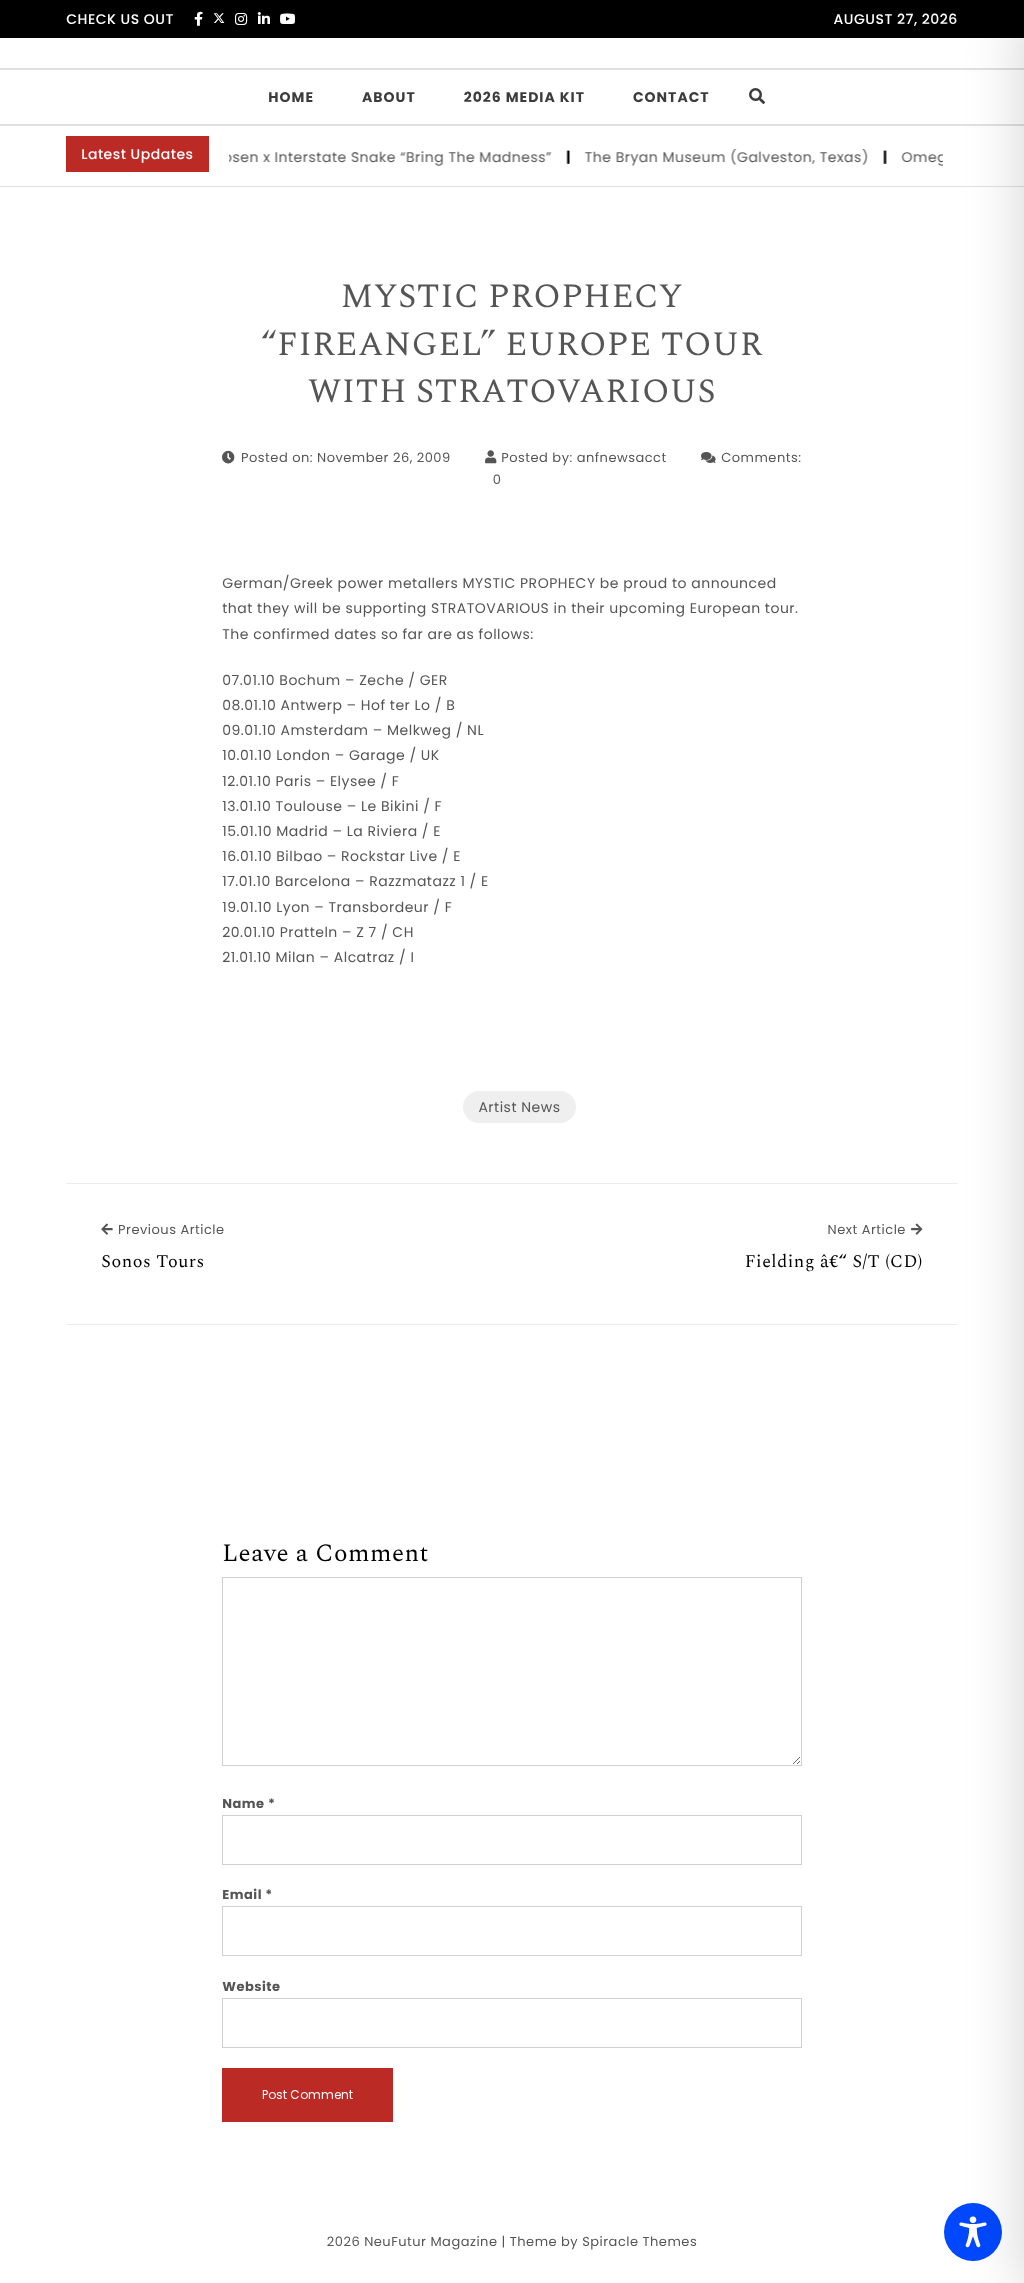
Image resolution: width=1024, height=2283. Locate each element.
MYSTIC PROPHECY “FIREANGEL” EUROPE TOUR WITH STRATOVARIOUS (511, 345)
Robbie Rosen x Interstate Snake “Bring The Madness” (343, 157)
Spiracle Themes (639, 2241)
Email (247, 1894)
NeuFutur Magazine (430, 2241)
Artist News (519, 1107)
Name (248, 1803)
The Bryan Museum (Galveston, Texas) (715, 157)
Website (251, 1986)
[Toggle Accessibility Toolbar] (973, 2232)
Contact (671, 97)
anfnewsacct (622, 457)
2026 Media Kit (524, 97)
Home (291, 97)
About (389, 97)
